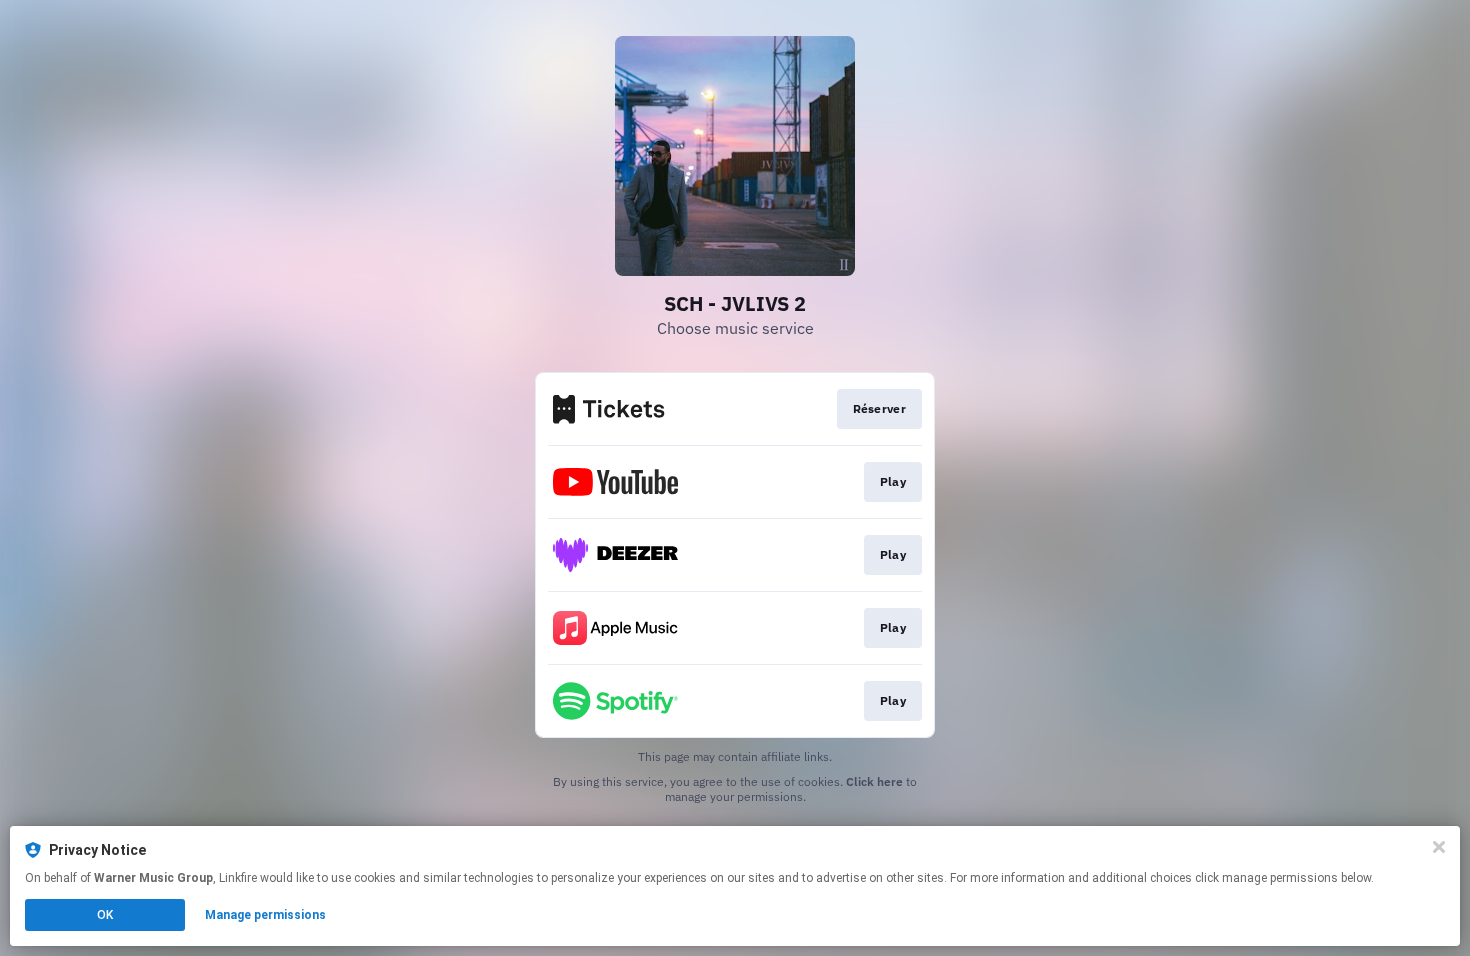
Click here (874, 781)
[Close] (1439, 847)
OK (105, 915)
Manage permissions (265, 915)
